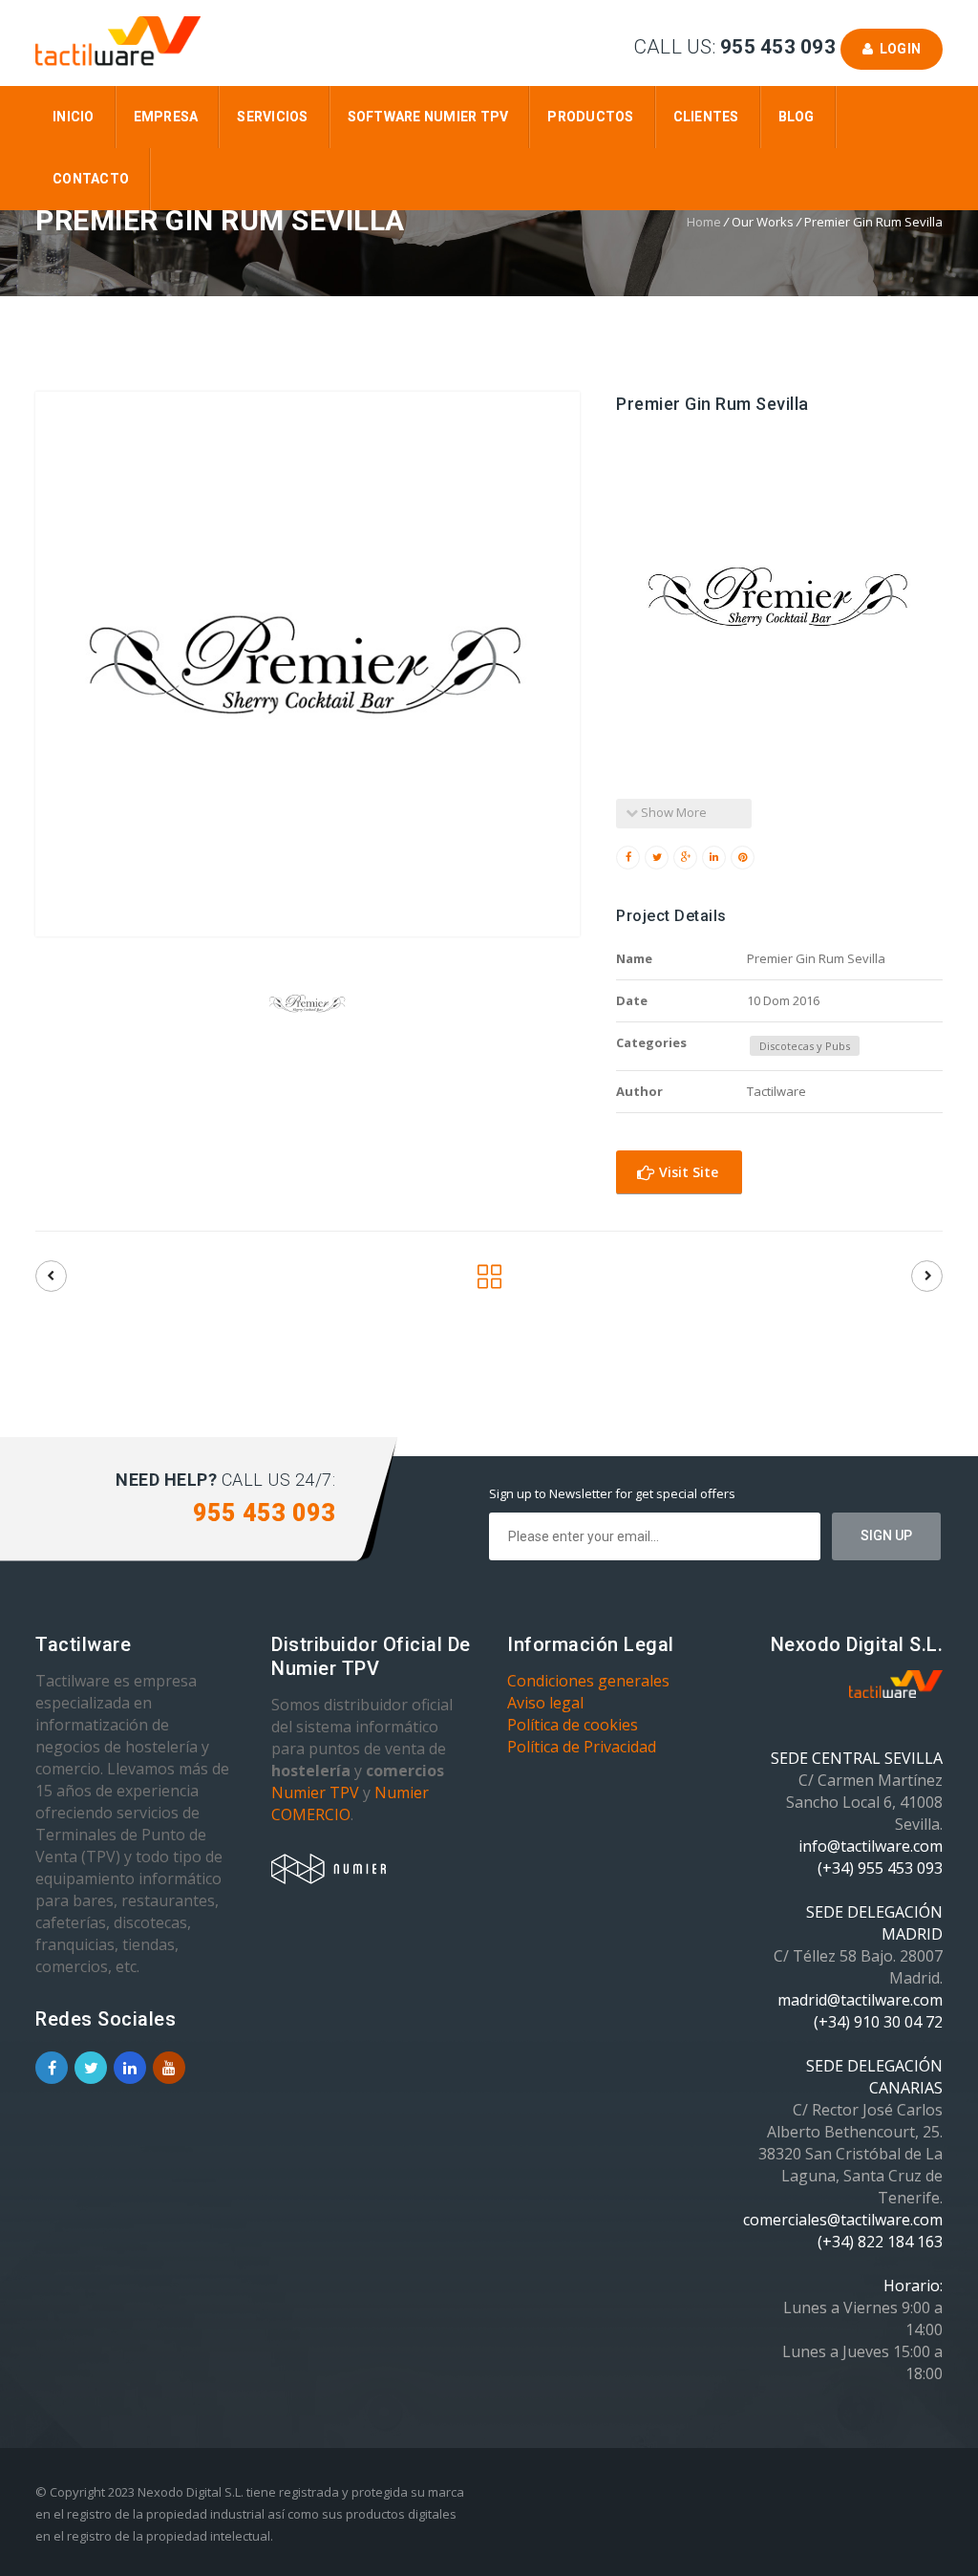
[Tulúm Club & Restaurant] (51, 1276)
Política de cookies (573, 1725)
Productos (590, 117)
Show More (672, 812)
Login (897, 49)
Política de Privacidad (582, 1747)
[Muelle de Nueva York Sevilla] (927, 1276)
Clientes (706, 117)
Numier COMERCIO (350, 1803)
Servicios (272, 117)
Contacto (91, 179)
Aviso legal (545, 1703)
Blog (797, 117)
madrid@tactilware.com (860, 2000)
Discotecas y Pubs (805, 1046)
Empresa (166, 117)
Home (704, 222)
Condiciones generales (588, 1681)
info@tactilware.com (871, 1846)
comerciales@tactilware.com (843, 2220)
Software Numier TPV (428, 117)
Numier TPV (315, 1792)
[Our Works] (489, 1281)
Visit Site (687, 1172)
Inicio (74, 117)
